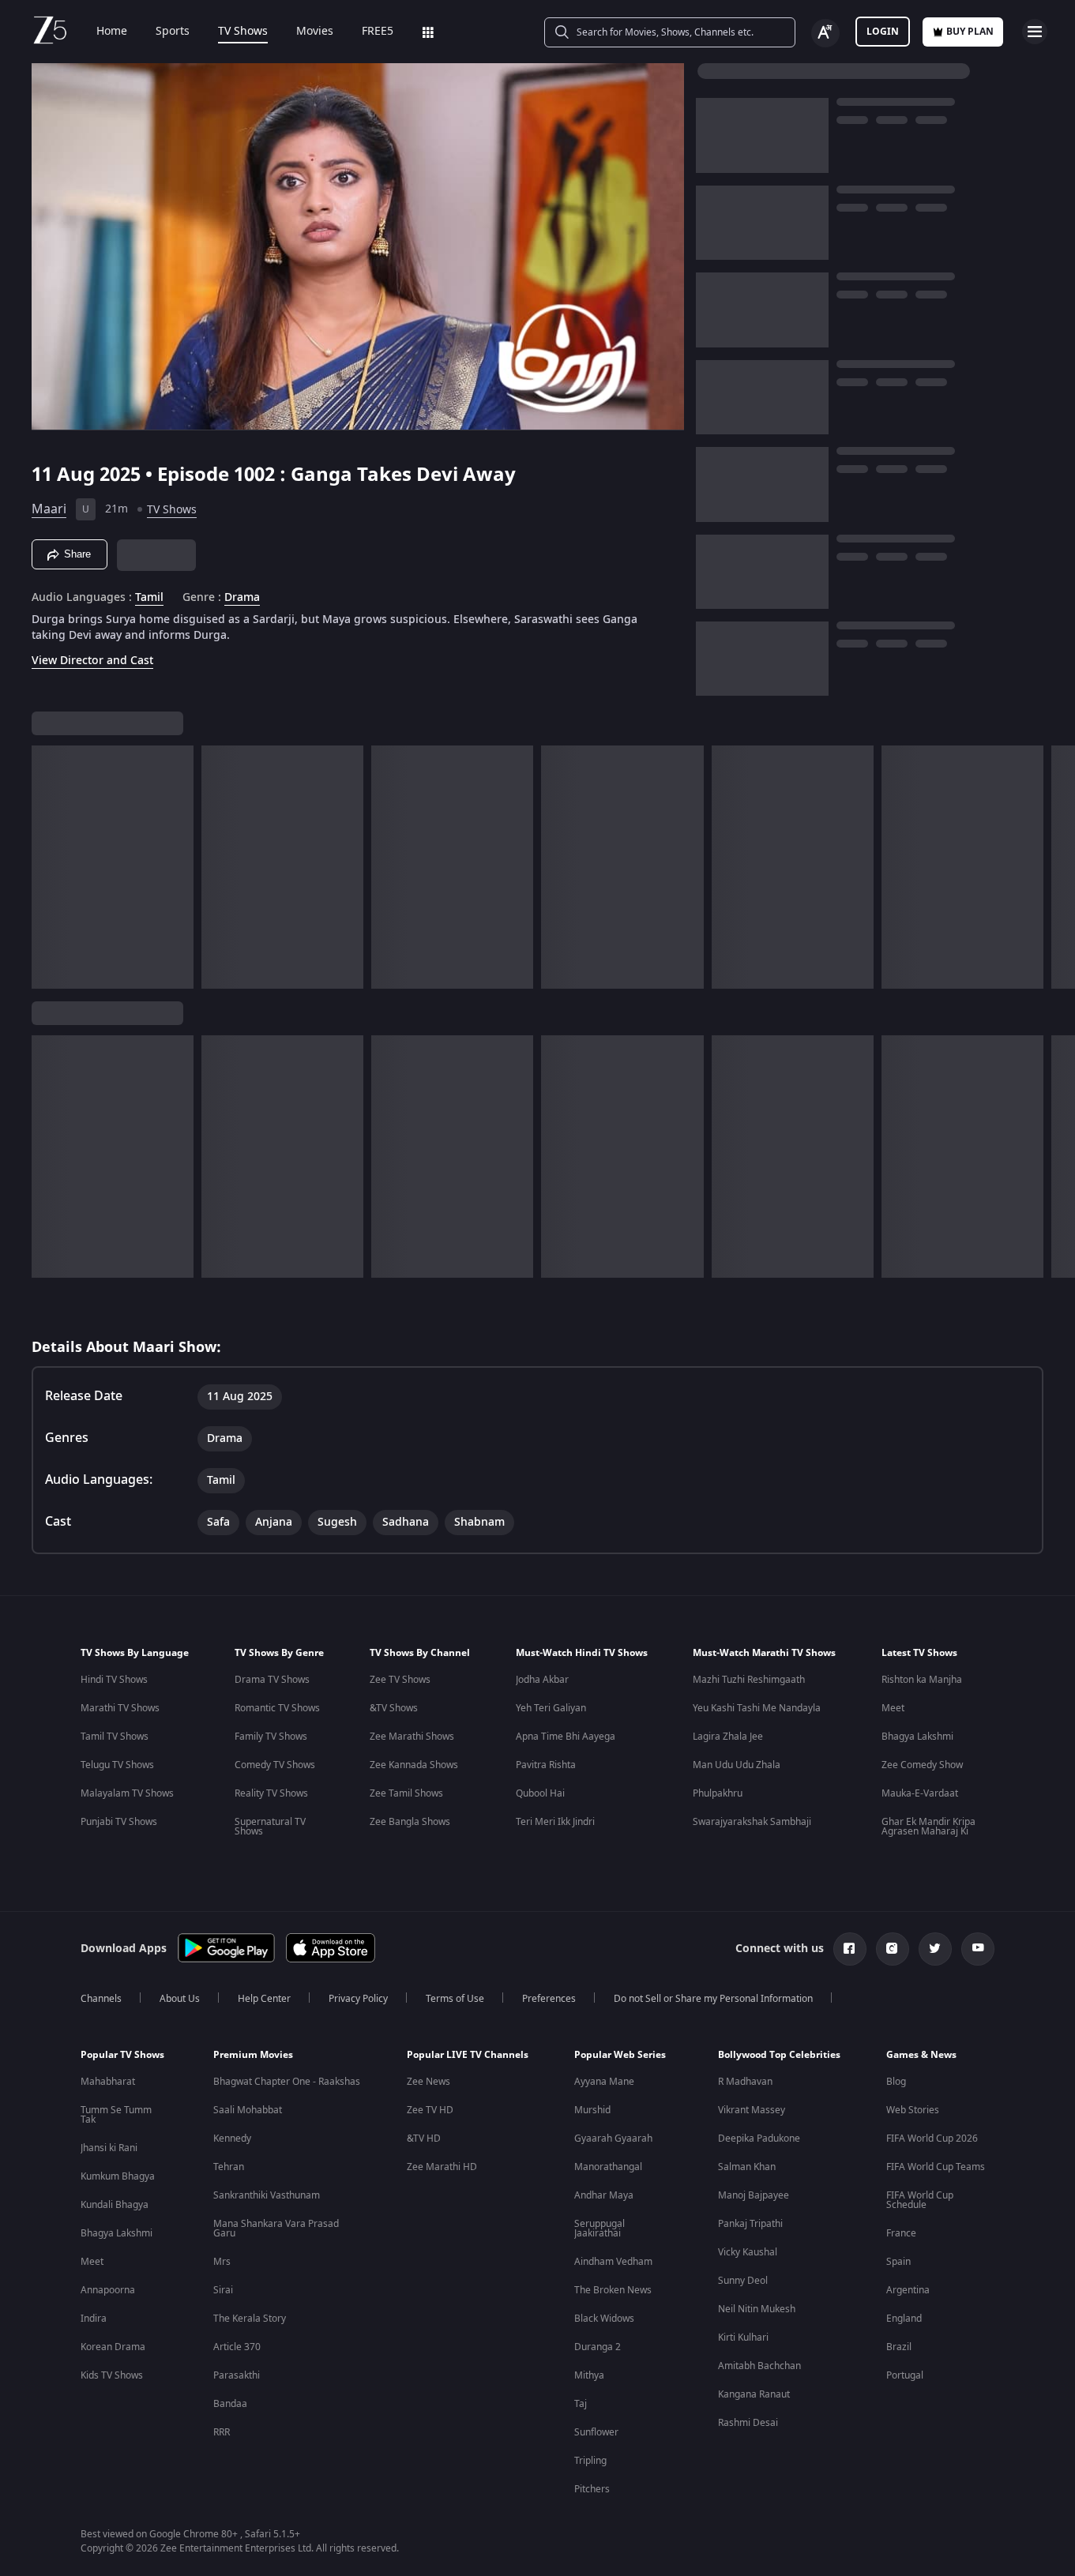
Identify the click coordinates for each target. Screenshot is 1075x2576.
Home (112, 32)
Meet (893, 1708)
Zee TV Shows (400, 1680)
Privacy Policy (358, 1999)
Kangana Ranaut (754, 2394)
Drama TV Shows (272, 1680)
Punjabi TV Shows (119, 1822)
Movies (315, 32)
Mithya (589, 2375)
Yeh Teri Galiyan (551, 1708)
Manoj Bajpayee (754, 2195)
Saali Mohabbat (248, 2110)
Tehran (229, 2167)
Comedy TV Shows (275, 1765)
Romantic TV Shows (277, 1708)
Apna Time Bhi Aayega (566, 1737)
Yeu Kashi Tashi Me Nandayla (757, 1708)
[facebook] (850, 1949)
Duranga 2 (598, 2347)
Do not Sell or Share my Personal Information (713, 1999)
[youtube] (978, 1949)
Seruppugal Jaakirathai (600, 2229)
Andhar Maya (604, 2195)
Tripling (590, 2461)
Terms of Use (455, 1999)
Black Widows (604, 2319)
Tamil (149, 598)
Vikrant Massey (752, 2110)
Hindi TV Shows (114, 1680)
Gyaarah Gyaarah (613, 2139)
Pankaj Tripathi (750, 2224)
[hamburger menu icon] (1035, 32)
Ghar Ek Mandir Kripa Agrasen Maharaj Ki (928, 1827)
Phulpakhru (718, 1793)
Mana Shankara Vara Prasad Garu (276, 2229)
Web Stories (913, 2110)
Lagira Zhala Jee (728, 1737)
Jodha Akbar (542, 1680)
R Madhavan (745, 2082)
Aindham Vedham (613, 2262)
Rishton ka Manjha (922, 1680)
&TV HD (424, 2139)
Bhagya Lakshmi (917, 1737)
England (904, 2319)
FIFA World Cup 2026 (932, 2139)
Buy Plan (970, 32)
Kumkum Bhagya (118, 2176)
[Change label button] (825, 33)
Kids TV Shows (112, 2375)
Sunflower (596, 2432)
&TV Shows (394, 1708)
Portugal (905, 2375)
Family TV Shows (271, 1737)
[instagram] (893, 1949)
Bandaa (230, 2404)
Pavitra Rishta (546, 1765)
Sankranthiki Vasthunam (267, 2195)
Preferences (549, 1999)
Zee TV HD (430, 2110)
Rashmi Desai (748, 2423)
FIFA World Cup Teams (936, 2167)
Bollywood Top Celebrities (779, 2055)
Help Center (264, 1999)
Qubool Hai (540, 1793)
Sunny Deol (743, 2281)
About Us (180, 1999)
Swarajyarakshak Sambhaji (752, 1822)
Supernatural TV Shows (270, 1827)
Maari (49, 509)
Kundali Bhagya (115, 2205)
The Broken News (613, 2290)
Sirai (223, 2290)
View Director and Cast (92, 661)
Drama (242, 598)
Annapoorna (108, 2290)
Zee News (428, 2082)
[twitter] (935, 1949)
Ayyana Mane (604, 2082)
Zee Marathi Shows (412, 1737)
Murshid (592, 2110)
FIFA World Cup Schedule (920, 2200)
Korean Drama (113, 2347)
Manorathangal (608, 2167)
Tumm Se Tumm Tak (116, 2115)
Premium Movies (253, 2055)
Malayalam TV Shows (127, 1793)
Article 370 (237, 2347)
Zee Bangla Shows (410, 1822)
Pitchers (592, 2489)
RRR (222, 2432)
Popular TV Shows (122, 2055)
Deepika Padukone (759, 2139)
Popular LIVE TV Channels (468, 2055)
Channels (101, 1999)
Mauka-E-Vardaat (920, 1793)
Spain (898, 2262)
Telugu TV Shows (117, 1765)
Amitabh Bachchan (759, 2366)
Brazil (899, 2347)
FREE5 (378, 32)
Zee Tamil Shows (406, 1793)
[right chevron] (1058, 867)
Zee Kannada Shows (414, 1765)
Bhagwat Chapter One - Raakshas (287, 2082)
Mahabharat (108, 2082)
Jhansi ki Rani (109, 2148)
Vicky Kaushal (748, 2252)
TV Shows (243, 32)
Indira (94, 2319)
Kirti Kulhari (743, 2338)
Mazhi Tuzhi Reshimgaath (749, 1680)
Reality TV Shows (271, 1793)
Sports (173, 32)
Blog (896, 2082)
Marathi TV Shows (120, 1708)
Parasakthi (237, 2375)
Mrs (222, 2262)
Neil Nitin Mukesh (757, 2309)
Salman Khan (747, 2167)
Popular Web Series (620, 2055)
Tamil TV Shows (115, 1737)
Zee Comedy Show (922, 1765)
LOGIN (883, 32)
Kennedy (232, 2139)
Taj (581, 2404)
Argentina (908, 2290)
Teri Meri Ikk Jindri (555, 1822)
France (901, 2233)
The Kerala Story (250, 2319)
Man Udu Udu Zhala (737, 1765)
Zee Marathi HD (442, 2167)
